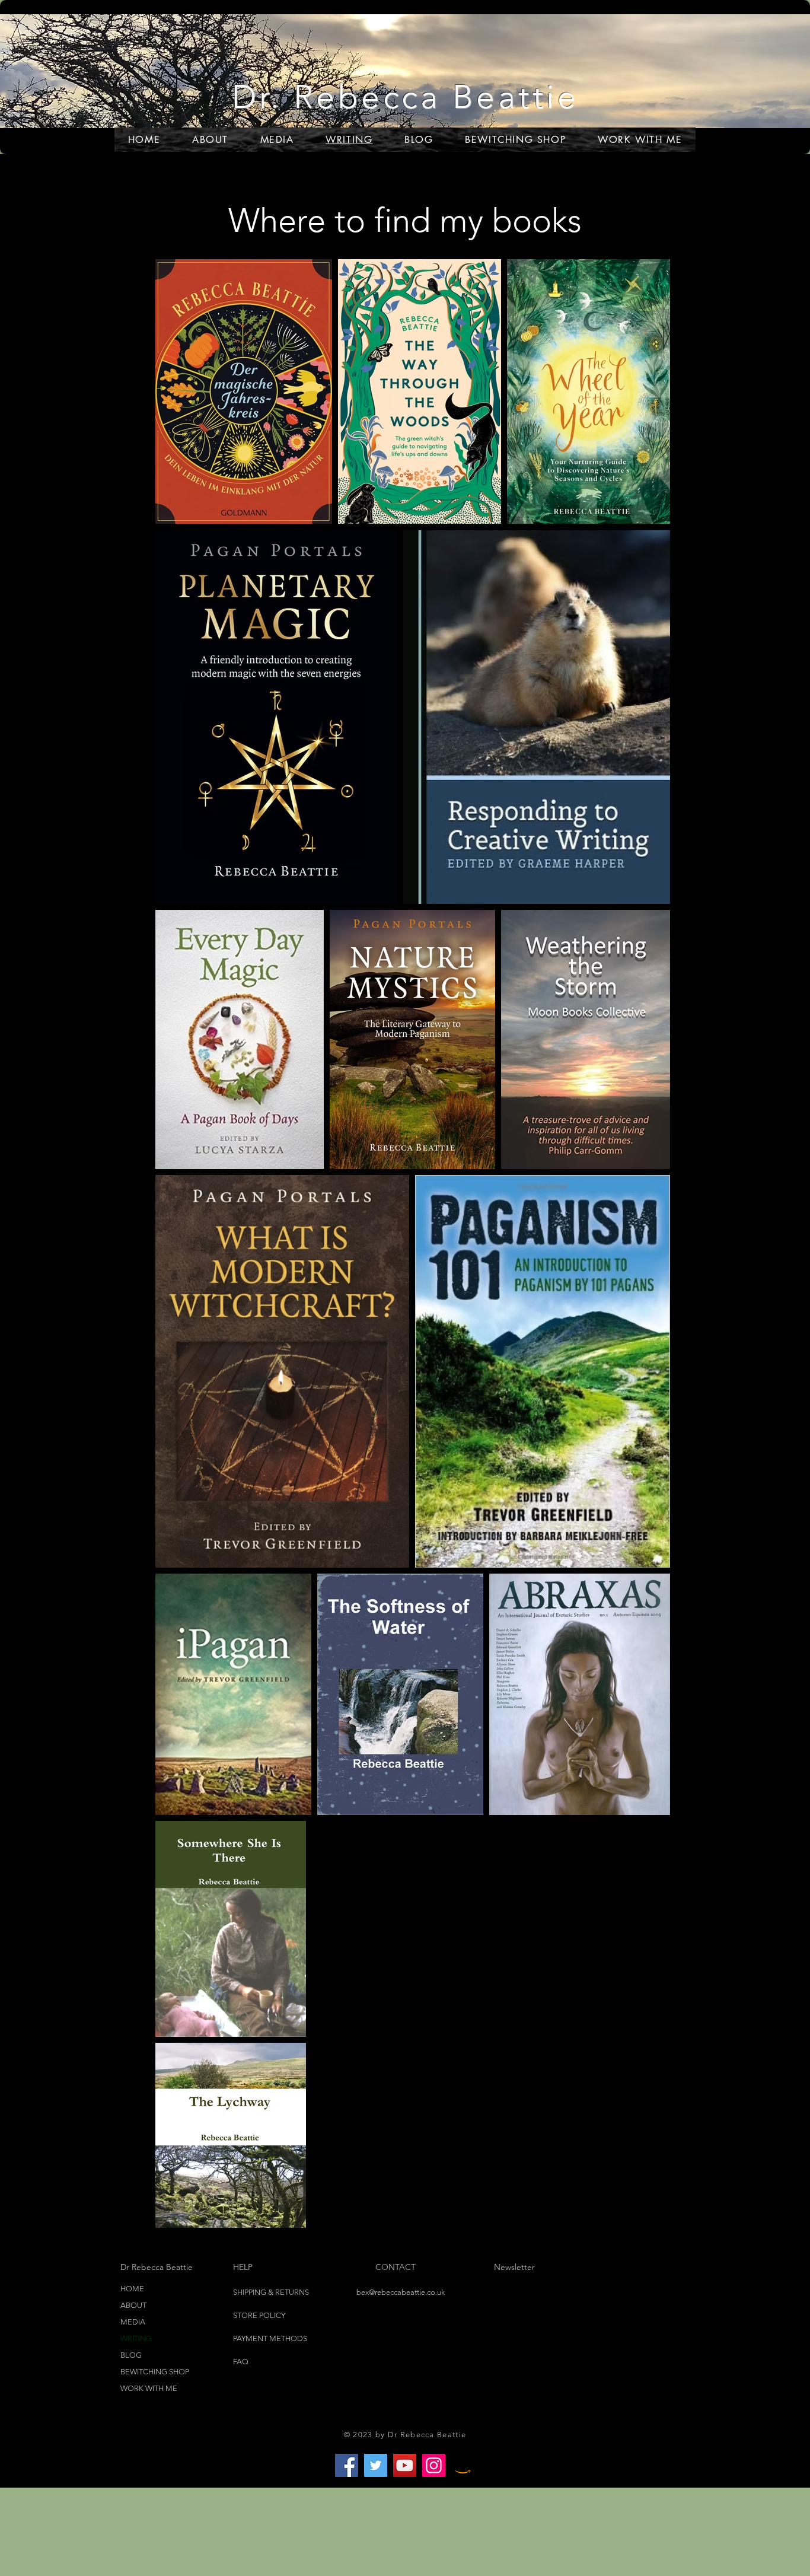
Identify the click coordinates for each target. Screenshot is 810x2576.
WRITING (136, 2338)
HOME (132, 2289)
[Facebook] (347, 2465)
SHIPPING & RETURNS (271, 2292)
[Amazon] (463, 2465)
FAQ (241, 2362)
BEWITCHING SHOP (155, 2372)
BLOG (131, 2355)
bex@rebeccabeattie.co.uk (401, 2292)
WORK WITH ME (149, 2388)
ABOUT (133, 2305)
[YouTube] (405, 2465)
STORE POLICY (260, 2315)
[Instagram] (434, 2465)
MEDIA (133, 2322)
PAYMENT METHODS (270, 2338)
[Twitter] (376, 2465)
